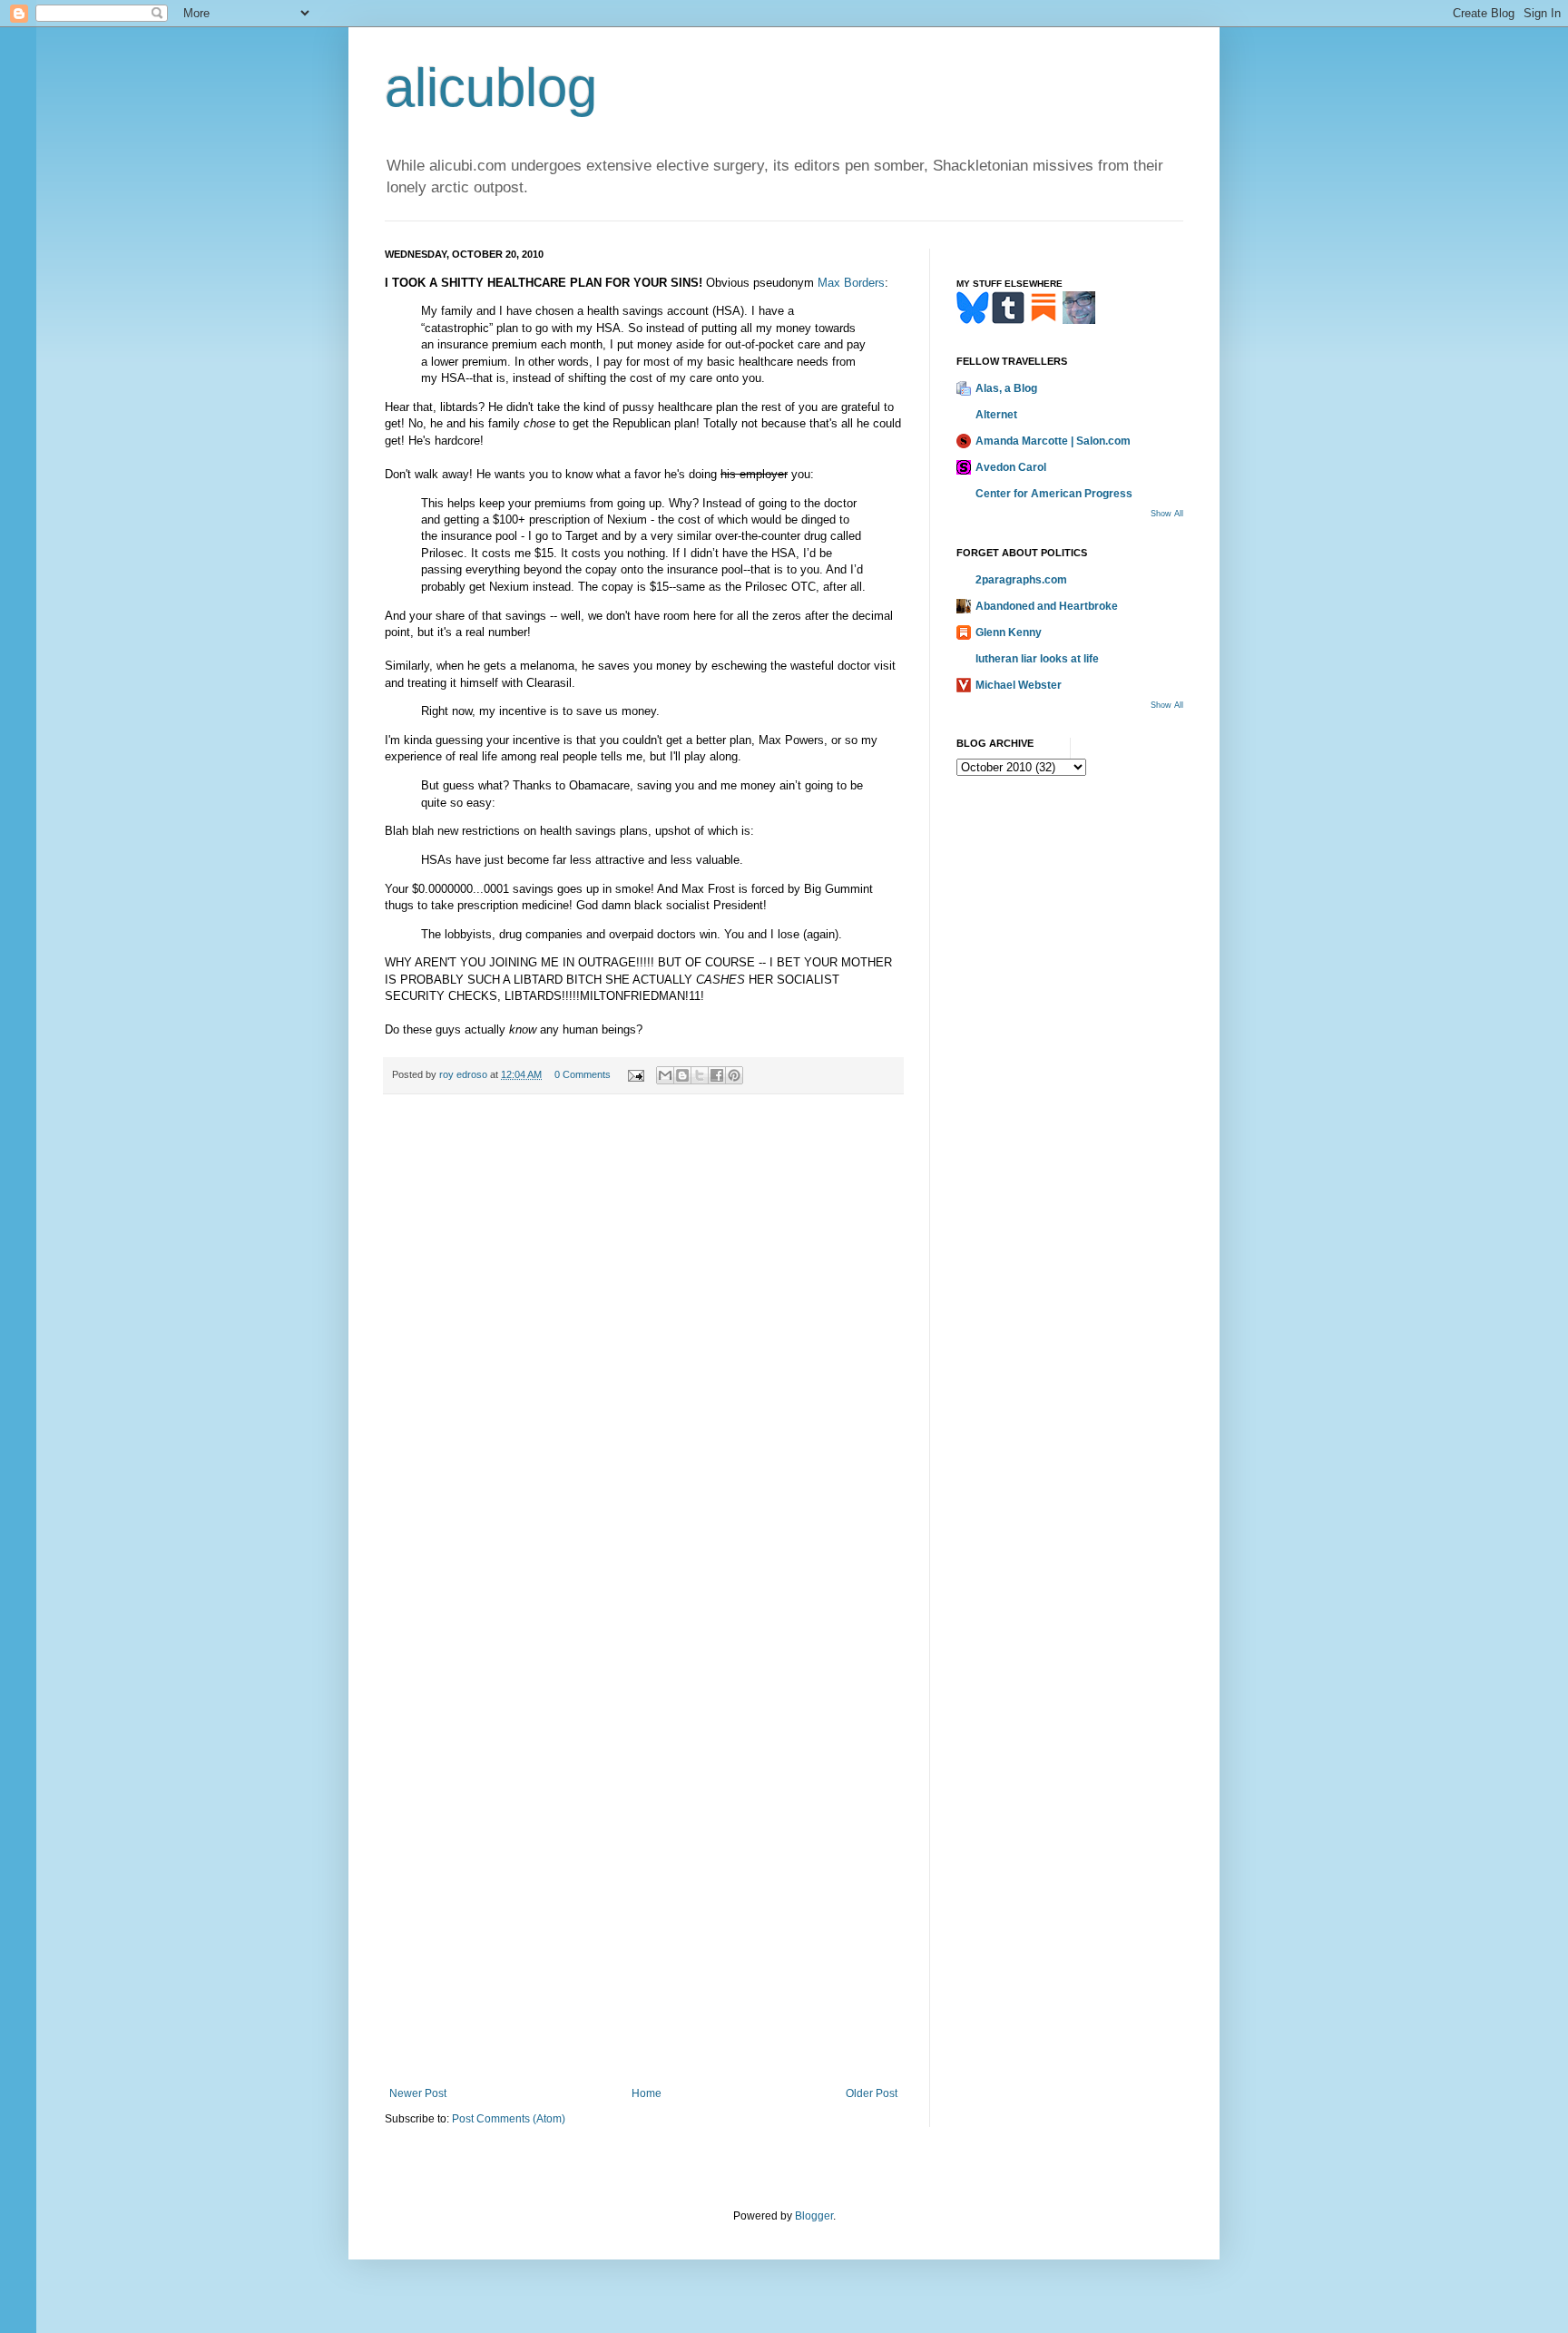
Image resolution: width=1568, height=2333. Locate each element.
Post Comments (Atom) (509, 2119)
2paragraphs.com (1021, 580)
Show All (1167, 514)
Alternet (996, 415)
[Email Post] (635, 1074)
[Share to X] (700, 1075)
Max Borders (851, 283)
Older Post (872, 2093)
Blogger (814, 2216)
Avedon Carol (1011, 467)
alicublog (491, 88)
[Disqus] (643, 1359)
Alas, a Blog (1006, 388)
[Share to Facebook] (717, 1075)
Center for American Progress (1054, 494)
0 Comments (583, 1074)
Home (647, 2093)
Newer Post (418, 2093)
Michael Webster (1019, 685)
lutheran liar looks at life (1037, 659)
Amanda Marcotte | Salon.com (1053, 441)
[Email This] (665, 1075)
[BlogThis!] (682, 1075)
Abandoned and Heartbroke (1047, 606)
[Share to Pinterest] (734, 1075)
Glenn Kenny (1009, 632)
